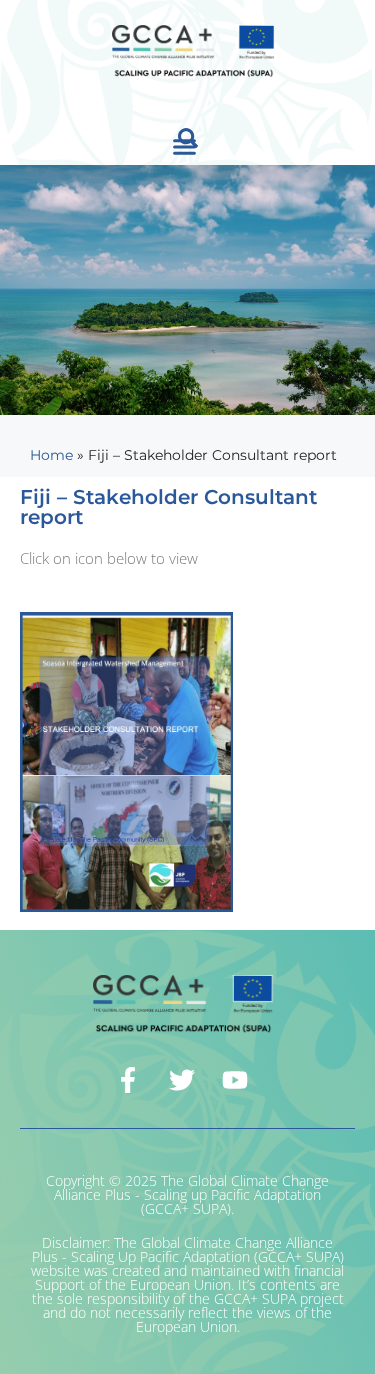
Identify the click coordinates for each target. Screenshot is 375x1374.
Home (51, 455)
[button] (185, 147)
